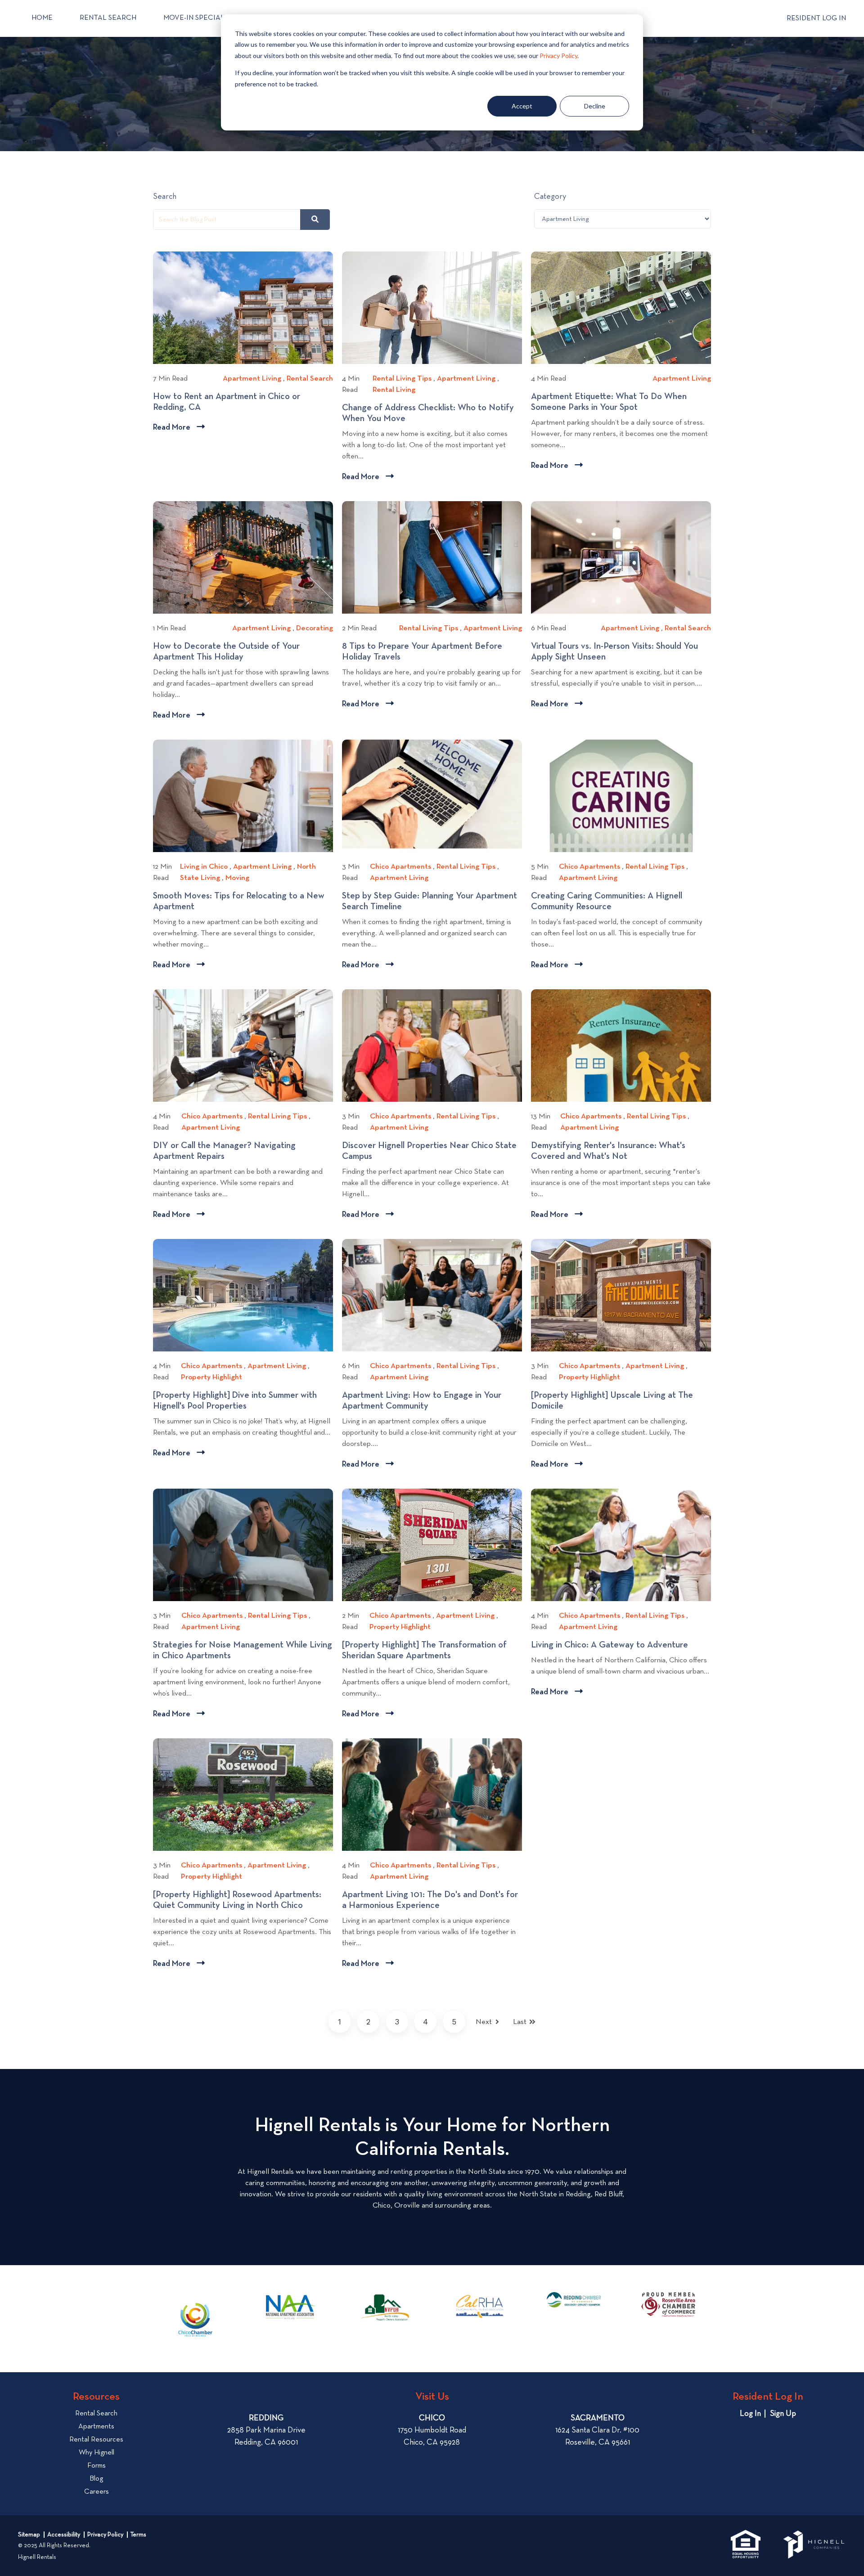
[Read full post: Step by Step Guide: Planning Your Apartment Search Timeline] (432, 796)
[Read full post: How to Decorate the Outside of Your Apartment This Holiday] (243, 557)
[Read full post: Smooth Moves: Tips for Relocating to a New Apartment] (243, 796)
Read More (179, 429)
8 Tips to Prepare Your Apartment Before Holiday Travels (422, 652)
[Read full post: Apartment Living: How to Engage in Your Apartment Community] (432, 1295)
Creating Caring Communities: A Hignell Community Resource (607, 902)
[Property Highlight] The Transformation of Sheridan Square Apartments (424, 1651)
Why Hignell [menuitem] (97, 2453)
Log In (750, 2414)
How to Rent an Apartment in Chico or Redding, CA (227, 402)
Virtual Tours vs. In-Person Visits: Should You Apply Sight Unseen (614, 652)
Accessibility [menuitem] (64, 2535)
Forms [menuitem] (97, 2466)
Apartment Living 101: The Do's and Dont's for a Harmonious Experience (430, 1900)
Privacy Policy (558, 56)
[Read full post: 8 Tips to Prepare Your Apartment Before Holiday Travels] (432, 557)
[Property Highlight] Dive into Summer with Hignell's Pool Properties (235, 1401)
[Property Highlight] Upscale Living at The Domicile (612, 1401)
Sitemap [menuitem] (29, 2535)
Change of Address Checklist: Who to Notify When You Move (428, 413)
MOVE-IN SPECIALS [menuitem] (196, 18)
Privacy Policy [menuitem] (105, 2535)
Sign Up (783, 2414)
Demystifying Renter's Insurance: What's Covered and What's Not (608, 1151)
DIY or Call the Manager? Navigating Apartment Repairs (224, 1151)
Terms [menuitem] (138, 2535)
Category (550, 197)
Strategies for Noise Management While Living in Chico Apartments (243, 1651)
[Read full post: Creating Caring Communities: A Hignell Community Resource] (621, 796)
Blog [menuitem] (96, 2479)
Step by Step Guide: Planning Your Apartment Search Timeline (430, 902)
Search (165, 197)
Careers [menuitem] (97, 2492)
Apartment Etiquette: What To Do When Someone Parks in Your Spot (609, 402)
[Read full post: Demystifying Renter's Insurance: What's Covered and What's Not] (621, 1046)
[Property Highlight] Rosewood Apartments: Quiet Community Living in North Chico (237, 1900)
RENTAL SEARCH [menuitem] (108, 18)
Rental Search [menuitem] (96, 2414)
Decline (595, 106)
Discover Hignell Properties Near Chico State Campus (429, 1151)
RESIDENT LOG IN (816, 18)
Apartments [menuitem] (96, 2427)
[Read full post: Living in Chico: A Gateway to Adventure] (621, 1545)
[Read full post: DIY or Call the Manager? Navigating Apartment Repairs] (243, 1046)
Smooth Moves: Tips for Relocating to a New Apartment (239, 902)
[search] (315, 220)
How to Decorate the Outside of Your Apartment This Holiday (226, 652)
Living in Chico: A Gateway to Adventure (613, 1645)
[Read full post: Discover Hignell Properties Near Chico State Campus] (432, 1046)
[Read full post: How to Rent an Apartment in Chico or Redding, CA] (243, 308)
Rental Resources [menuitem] (96, 2440)
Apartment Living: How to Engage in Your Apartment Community (422, 1401)
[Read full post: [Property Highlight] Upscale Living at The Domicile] (621, 1295)
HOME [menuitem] (42, 18)
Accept (522, 106)
